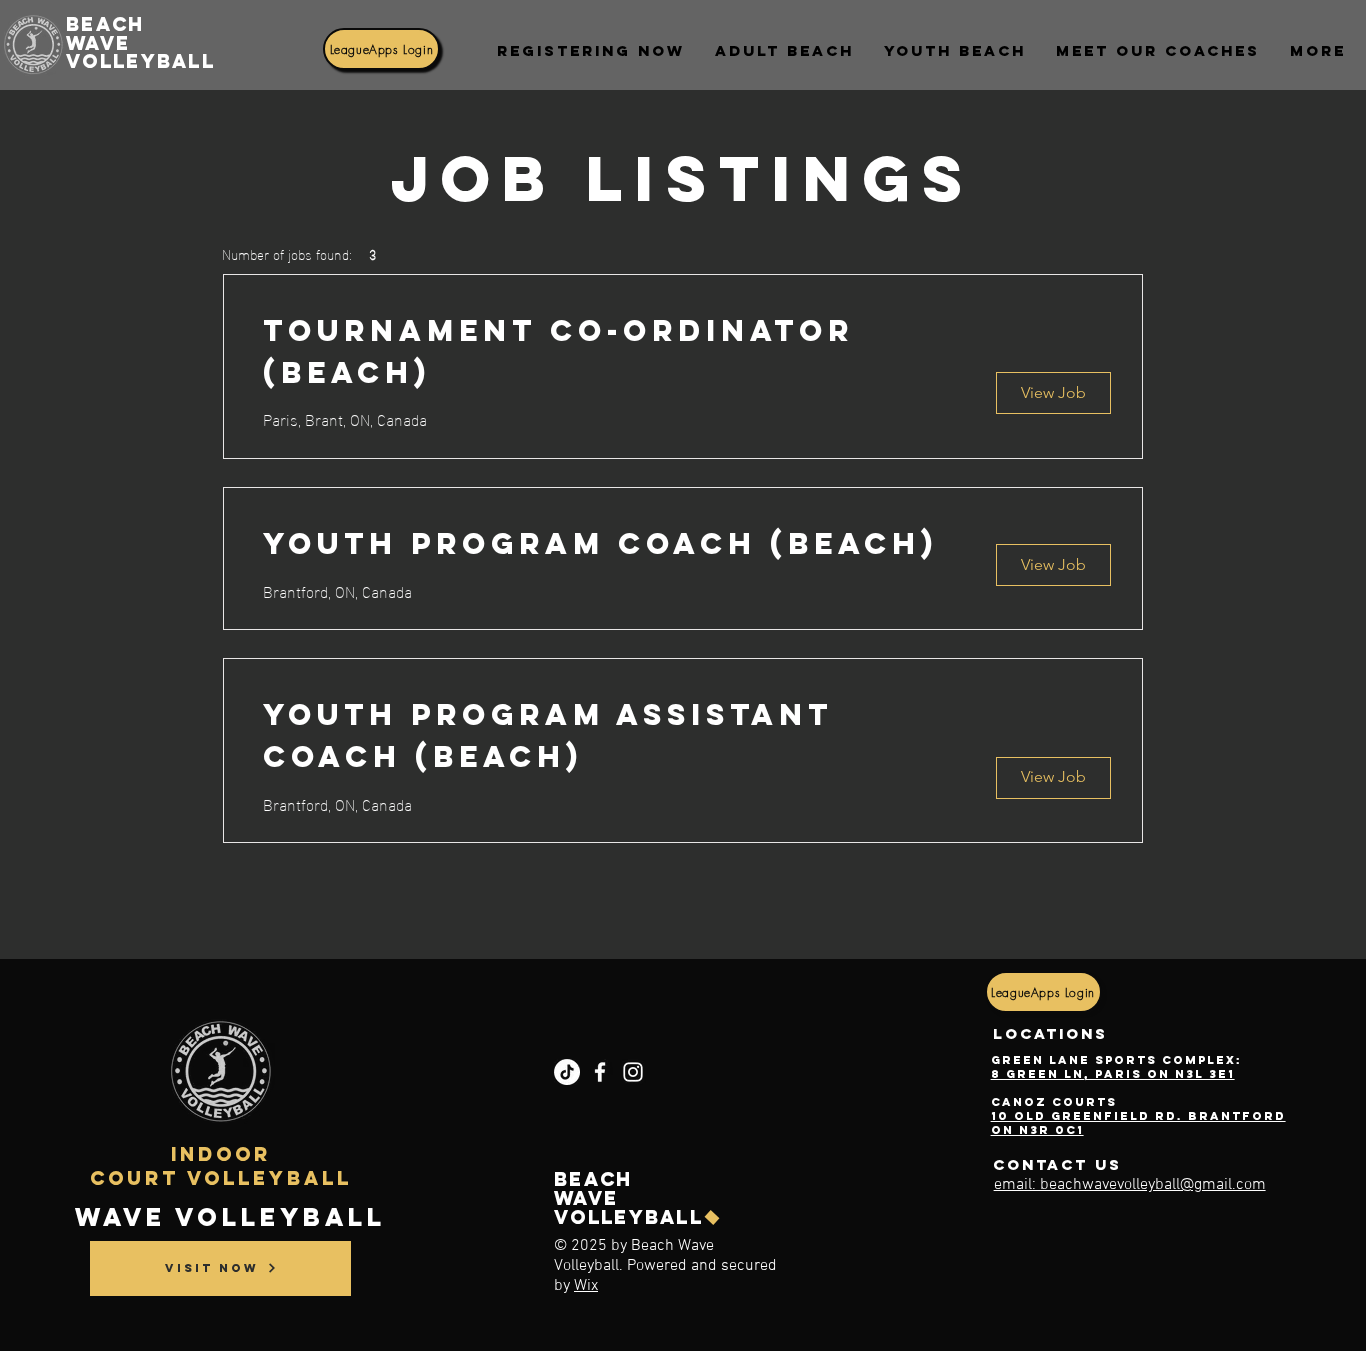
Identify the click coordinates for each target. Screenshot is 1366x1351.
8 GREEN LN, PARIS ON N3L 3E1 (1113, 1074)
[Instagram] (633, 1072)
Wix (586, 1286)
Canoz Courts (1054, 1102)
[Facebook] (600, 1072)
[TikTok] (567, 1072)
